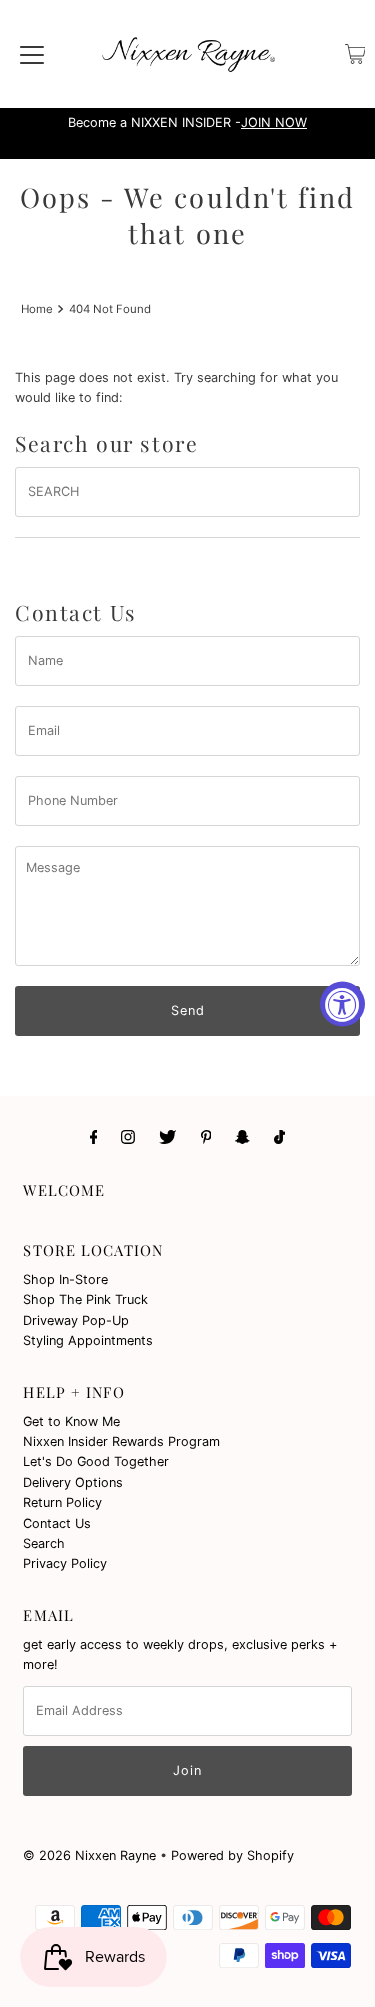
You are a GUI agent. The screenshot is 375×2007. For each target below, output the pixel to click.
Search (44, 1543)
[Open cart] (355, 54)
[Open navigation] (32, 54)
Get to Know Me (71, 1421)
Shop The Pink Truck (85, 1299)
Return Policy (62, 1502)
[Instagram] (128, 1136)
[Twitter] (167, 1136)
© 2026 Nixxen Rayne (89, 1855)
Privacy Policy (65, 1563)
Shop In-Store (65, 1279)
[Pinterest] (206, 1136)
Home (37, 309)
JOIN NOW (274, 122)
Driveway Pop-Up (76, 1320)
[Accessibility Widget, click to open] (342, 1003)
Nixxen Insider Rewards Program (121, 1441)
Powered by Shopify (232, 1855)
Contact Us (57, 1523)
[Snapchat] (242, 1136)
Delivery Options (73, 1482)
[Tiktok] (279, 1136)
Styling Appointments (88, 1340)
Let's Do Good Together (96, 1461)
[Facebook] (94, 1136)
